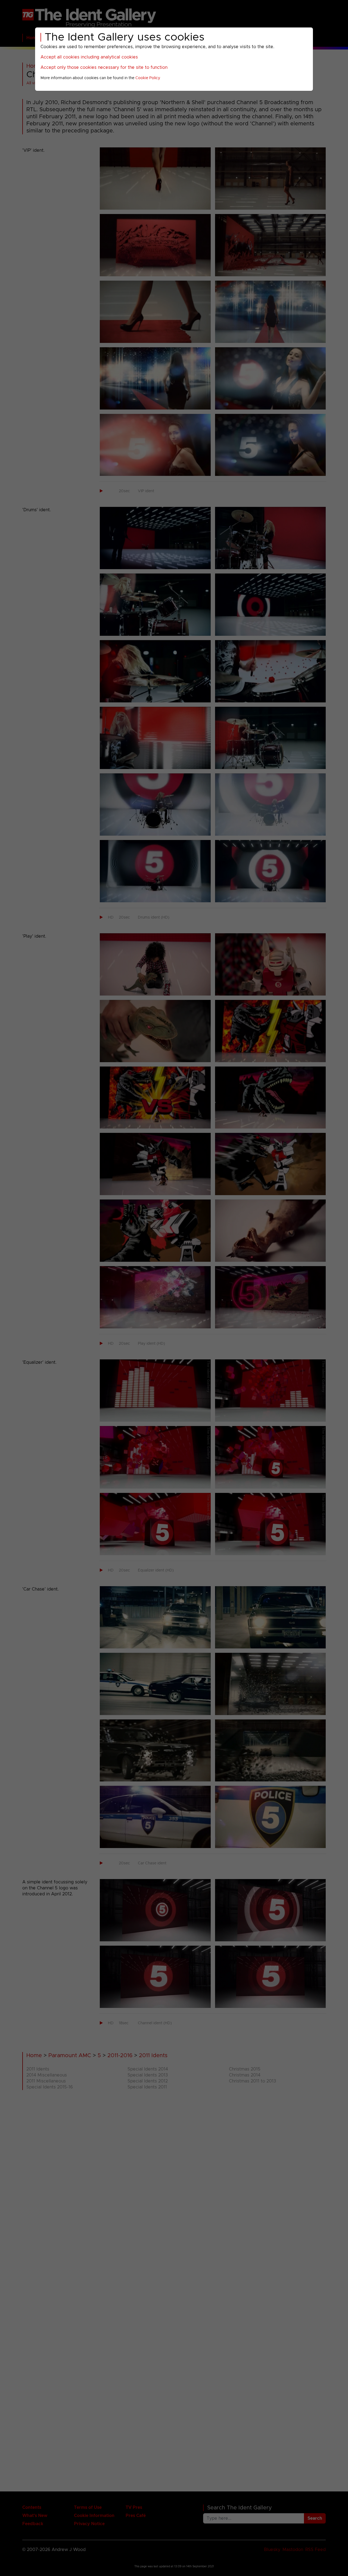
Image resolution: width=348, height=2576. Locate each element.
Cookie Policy (148, 78)
